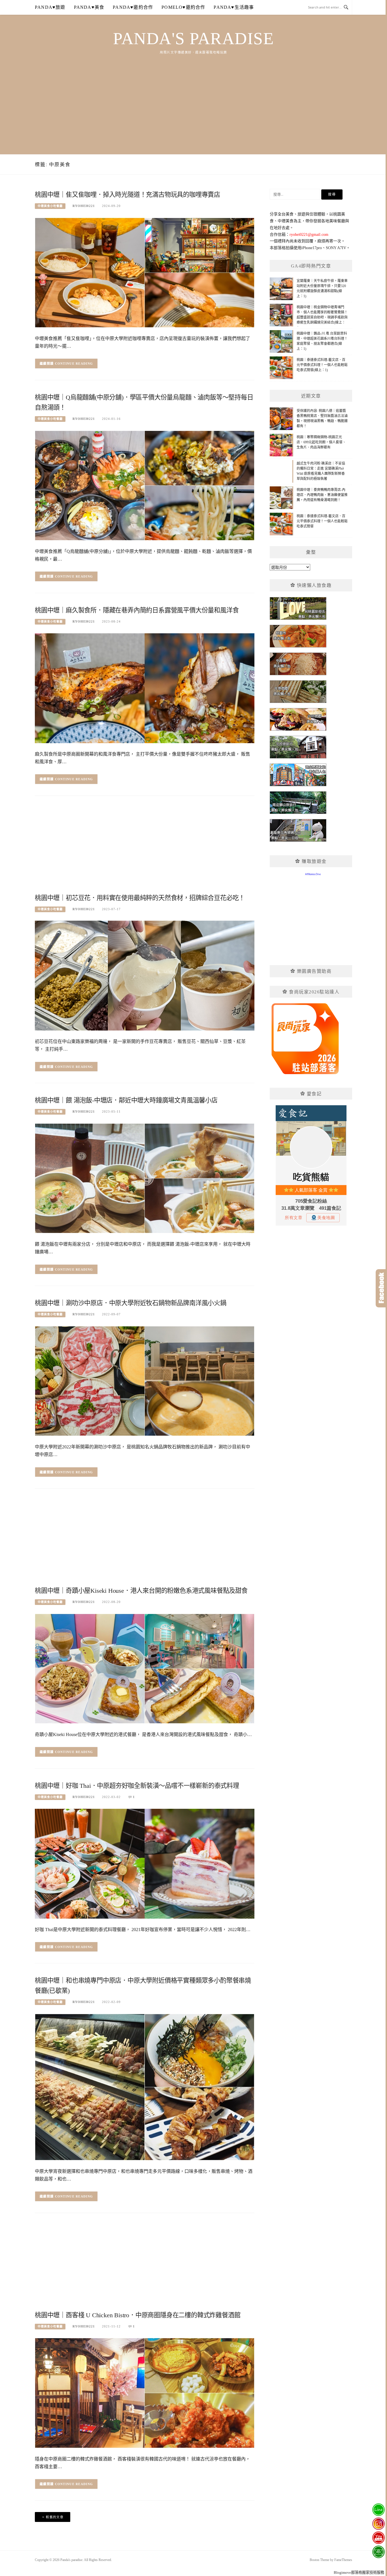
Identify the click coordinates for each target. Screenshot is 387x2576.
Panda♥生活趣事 (234, 7)
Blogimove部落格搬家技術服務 (359, 2572)
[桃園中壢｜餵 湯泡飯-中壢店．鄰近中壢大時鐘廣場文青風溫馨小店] (145, 1178)
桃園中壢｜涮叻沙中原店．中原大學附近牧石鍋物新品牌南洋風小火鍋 (131, 1303)
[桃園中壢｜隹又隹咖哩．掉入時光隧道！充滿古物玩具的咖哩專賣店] (145, 272)
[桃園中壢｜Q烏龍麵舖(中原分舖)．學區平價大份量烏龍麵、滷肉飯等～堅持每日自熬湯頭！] (145, 485)
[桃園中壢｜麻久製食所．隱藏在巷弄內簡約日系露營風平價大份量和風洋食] (145, 688)
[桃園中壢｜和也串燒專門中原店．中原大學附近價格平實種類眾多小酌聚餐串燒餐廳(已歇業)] (145, 2087)
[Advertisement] (193, 98)
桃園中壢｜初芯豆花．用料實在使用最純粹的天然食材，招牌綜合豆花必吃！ (140, 898)
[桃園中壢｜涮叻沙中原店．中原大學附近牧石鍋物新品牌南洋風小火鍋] (145, 1381)
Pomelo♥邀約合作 (183, 7)
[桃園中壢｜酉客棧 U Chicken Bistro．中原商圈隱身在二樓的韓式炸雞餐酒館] (145, 2393)
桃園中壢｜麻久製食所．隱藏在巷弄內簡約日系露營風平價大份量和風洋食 (137, 610)
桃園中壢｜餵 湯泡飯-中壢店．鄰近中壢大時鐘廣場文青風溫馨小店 (126, 1100)
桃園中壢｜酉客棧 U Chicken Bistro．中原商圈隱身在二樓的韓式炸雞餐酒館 (138, 2315)
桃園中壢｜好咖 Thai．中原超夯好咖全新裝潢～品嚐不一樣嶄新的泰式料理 (137, 1786)
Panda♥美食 (89, 7)
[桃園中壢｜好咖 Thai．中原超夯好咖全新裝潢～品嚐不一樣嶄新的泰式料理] (145, 1863)
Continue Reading (74, 364)
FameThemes (343, 2560)
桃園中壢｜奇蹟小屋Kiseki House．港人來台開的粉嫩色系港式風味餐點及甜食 (141, 1591)
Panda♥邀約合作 (133, 7)
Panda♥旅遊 (50, 7)
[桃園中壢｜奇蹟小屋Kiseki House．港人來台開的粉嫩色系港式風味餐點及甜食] (145, 1668)
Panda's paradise (193, 39)
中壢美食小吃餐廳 (50, 206)
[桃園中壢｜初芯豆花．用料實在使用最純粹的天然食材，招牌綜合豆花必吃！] (145, 975)
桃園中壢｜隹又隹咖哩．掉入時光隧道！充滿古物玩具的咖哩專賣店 (127, 195)
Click (381, 1288)
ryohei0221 (84, 206)
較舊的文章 (55, 2517)
